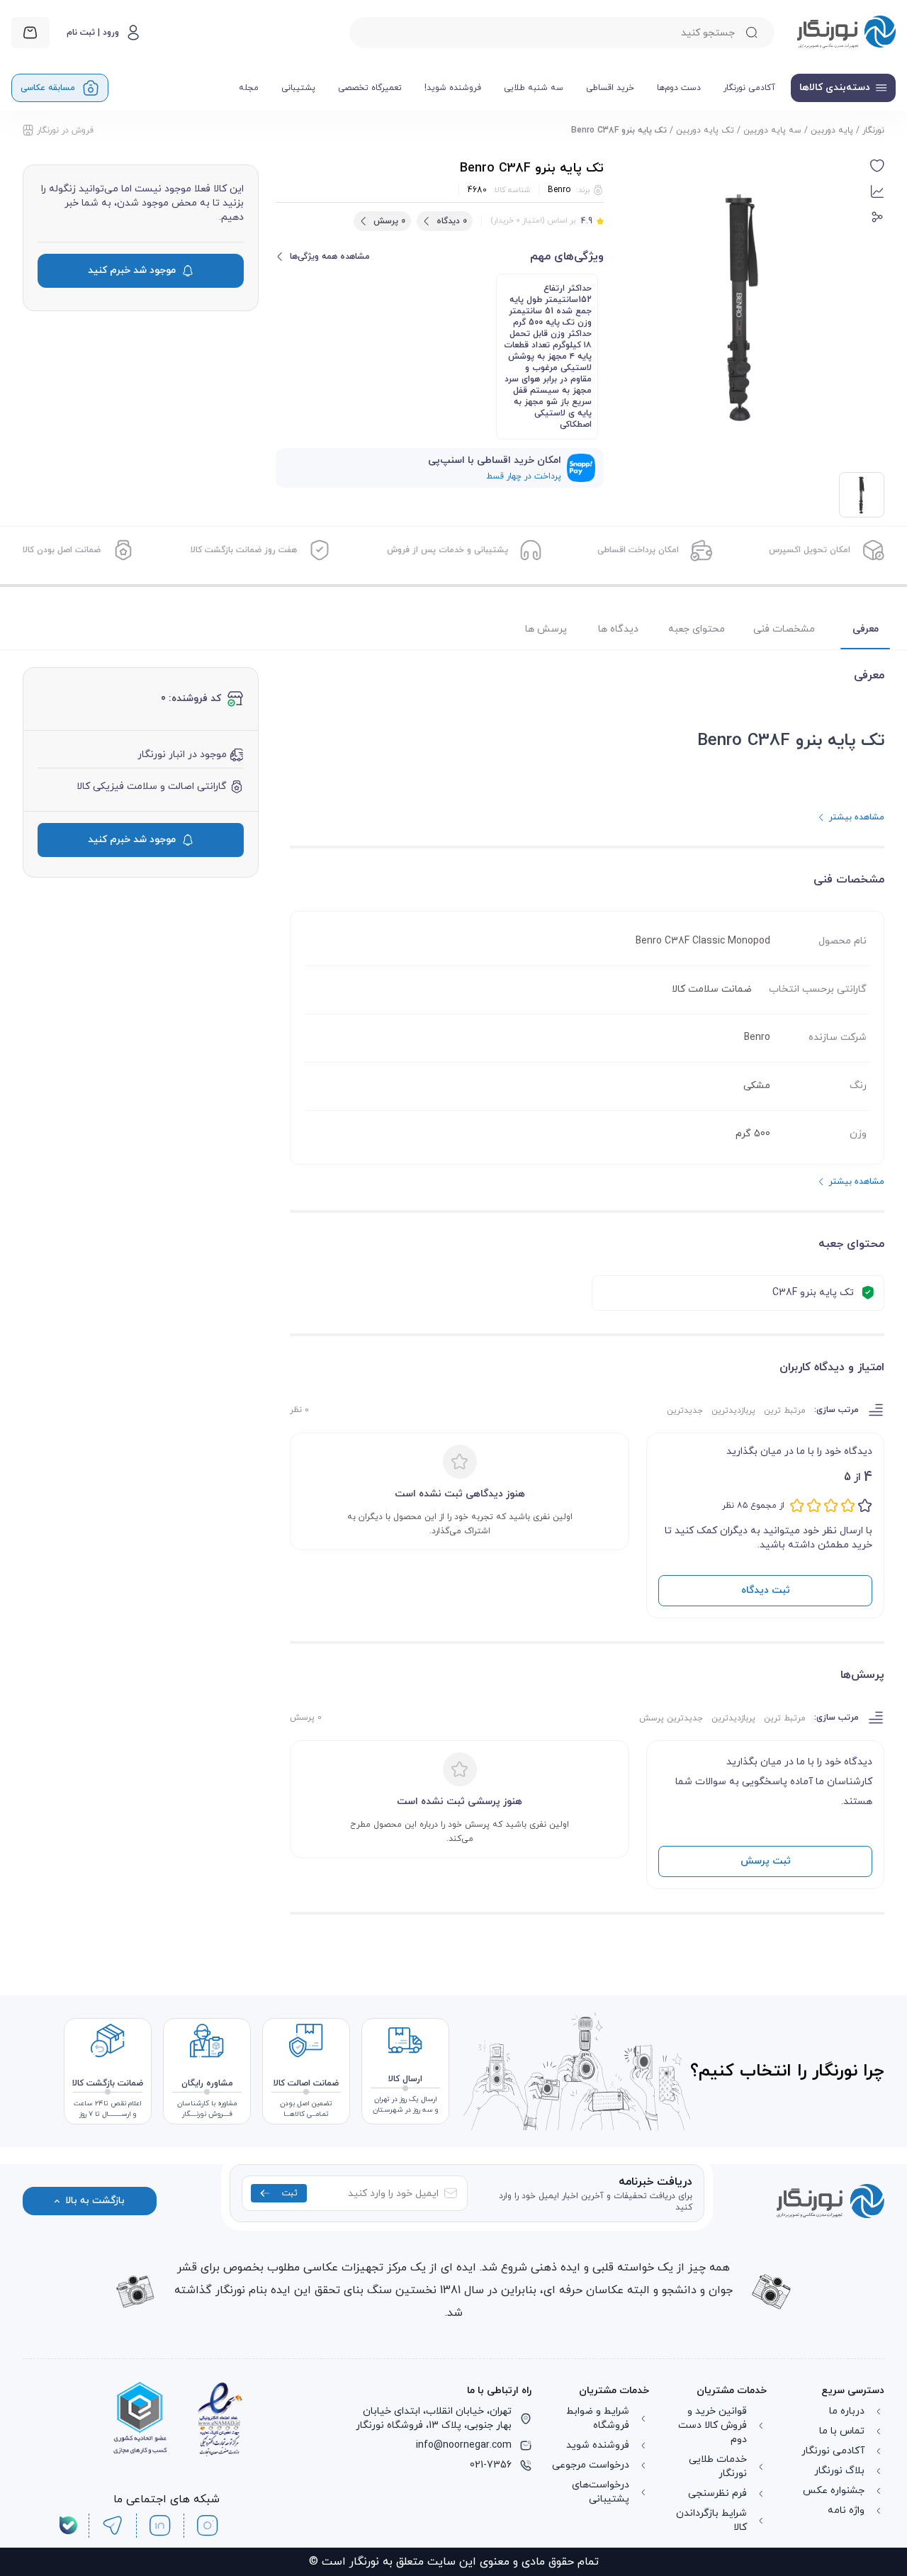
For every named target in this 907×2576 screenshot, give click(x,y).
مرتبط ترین (785, 1411)
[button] (877, 166)
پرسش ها (546, 629)
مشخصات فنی (784, 629)
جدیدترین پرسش (671, 1718)
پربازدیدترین (733, 1411)
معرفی (866, 629)
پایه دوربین (832, 130)
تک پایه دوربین (705, 130)
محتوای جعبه (697, 629)
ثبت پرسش (766, 1861)
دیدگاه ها (618, 629)
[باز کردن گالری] (743, 307)
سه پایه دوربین (772, 130)
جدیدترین (685, 1411)
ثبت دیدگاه (766, 1590)
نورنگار (873, 130)
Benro (559, 190)
